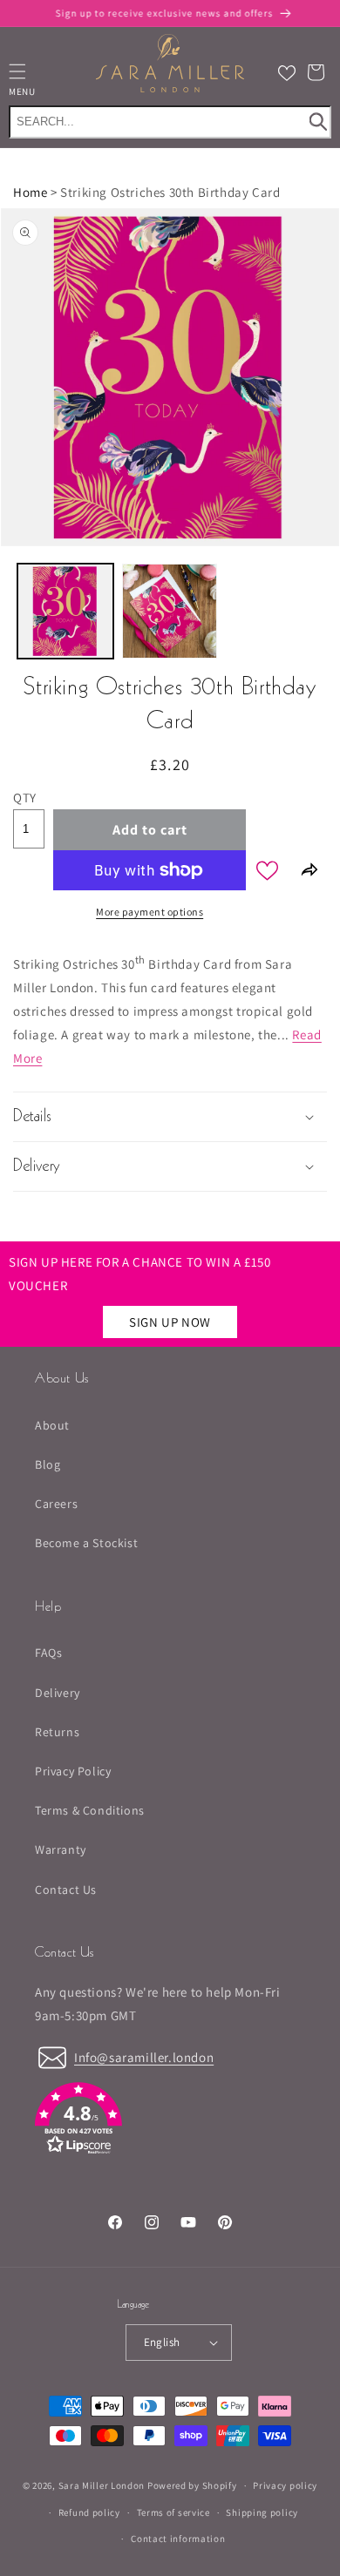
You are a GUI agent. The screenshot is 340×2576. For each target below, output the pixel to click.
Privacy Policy (73, 1771)
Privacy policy (285, 2485)
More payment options (150, 912)
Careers (56, 1504)
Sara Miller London (102, 2485)
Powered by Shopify (192, 2485)
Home (30, 192)
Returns (57, 1732)
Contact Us (66, 1890)
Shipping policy (262, 2512)
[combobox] (170, 122)
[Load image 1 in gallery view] (65, 612)
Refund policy (89, 2512)
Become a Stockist (86, 1543)
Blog (48, 1464)
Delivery (58, 1693)
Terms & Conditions (90, 1810)
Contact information (178, 2539)
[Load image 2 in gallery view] (170, 612)
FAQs (48, 1653)
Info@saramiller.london (144, 2057)
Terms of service (173, 2512)
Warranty (61, 1849)
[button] (316, 72)
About (52, 1425)
